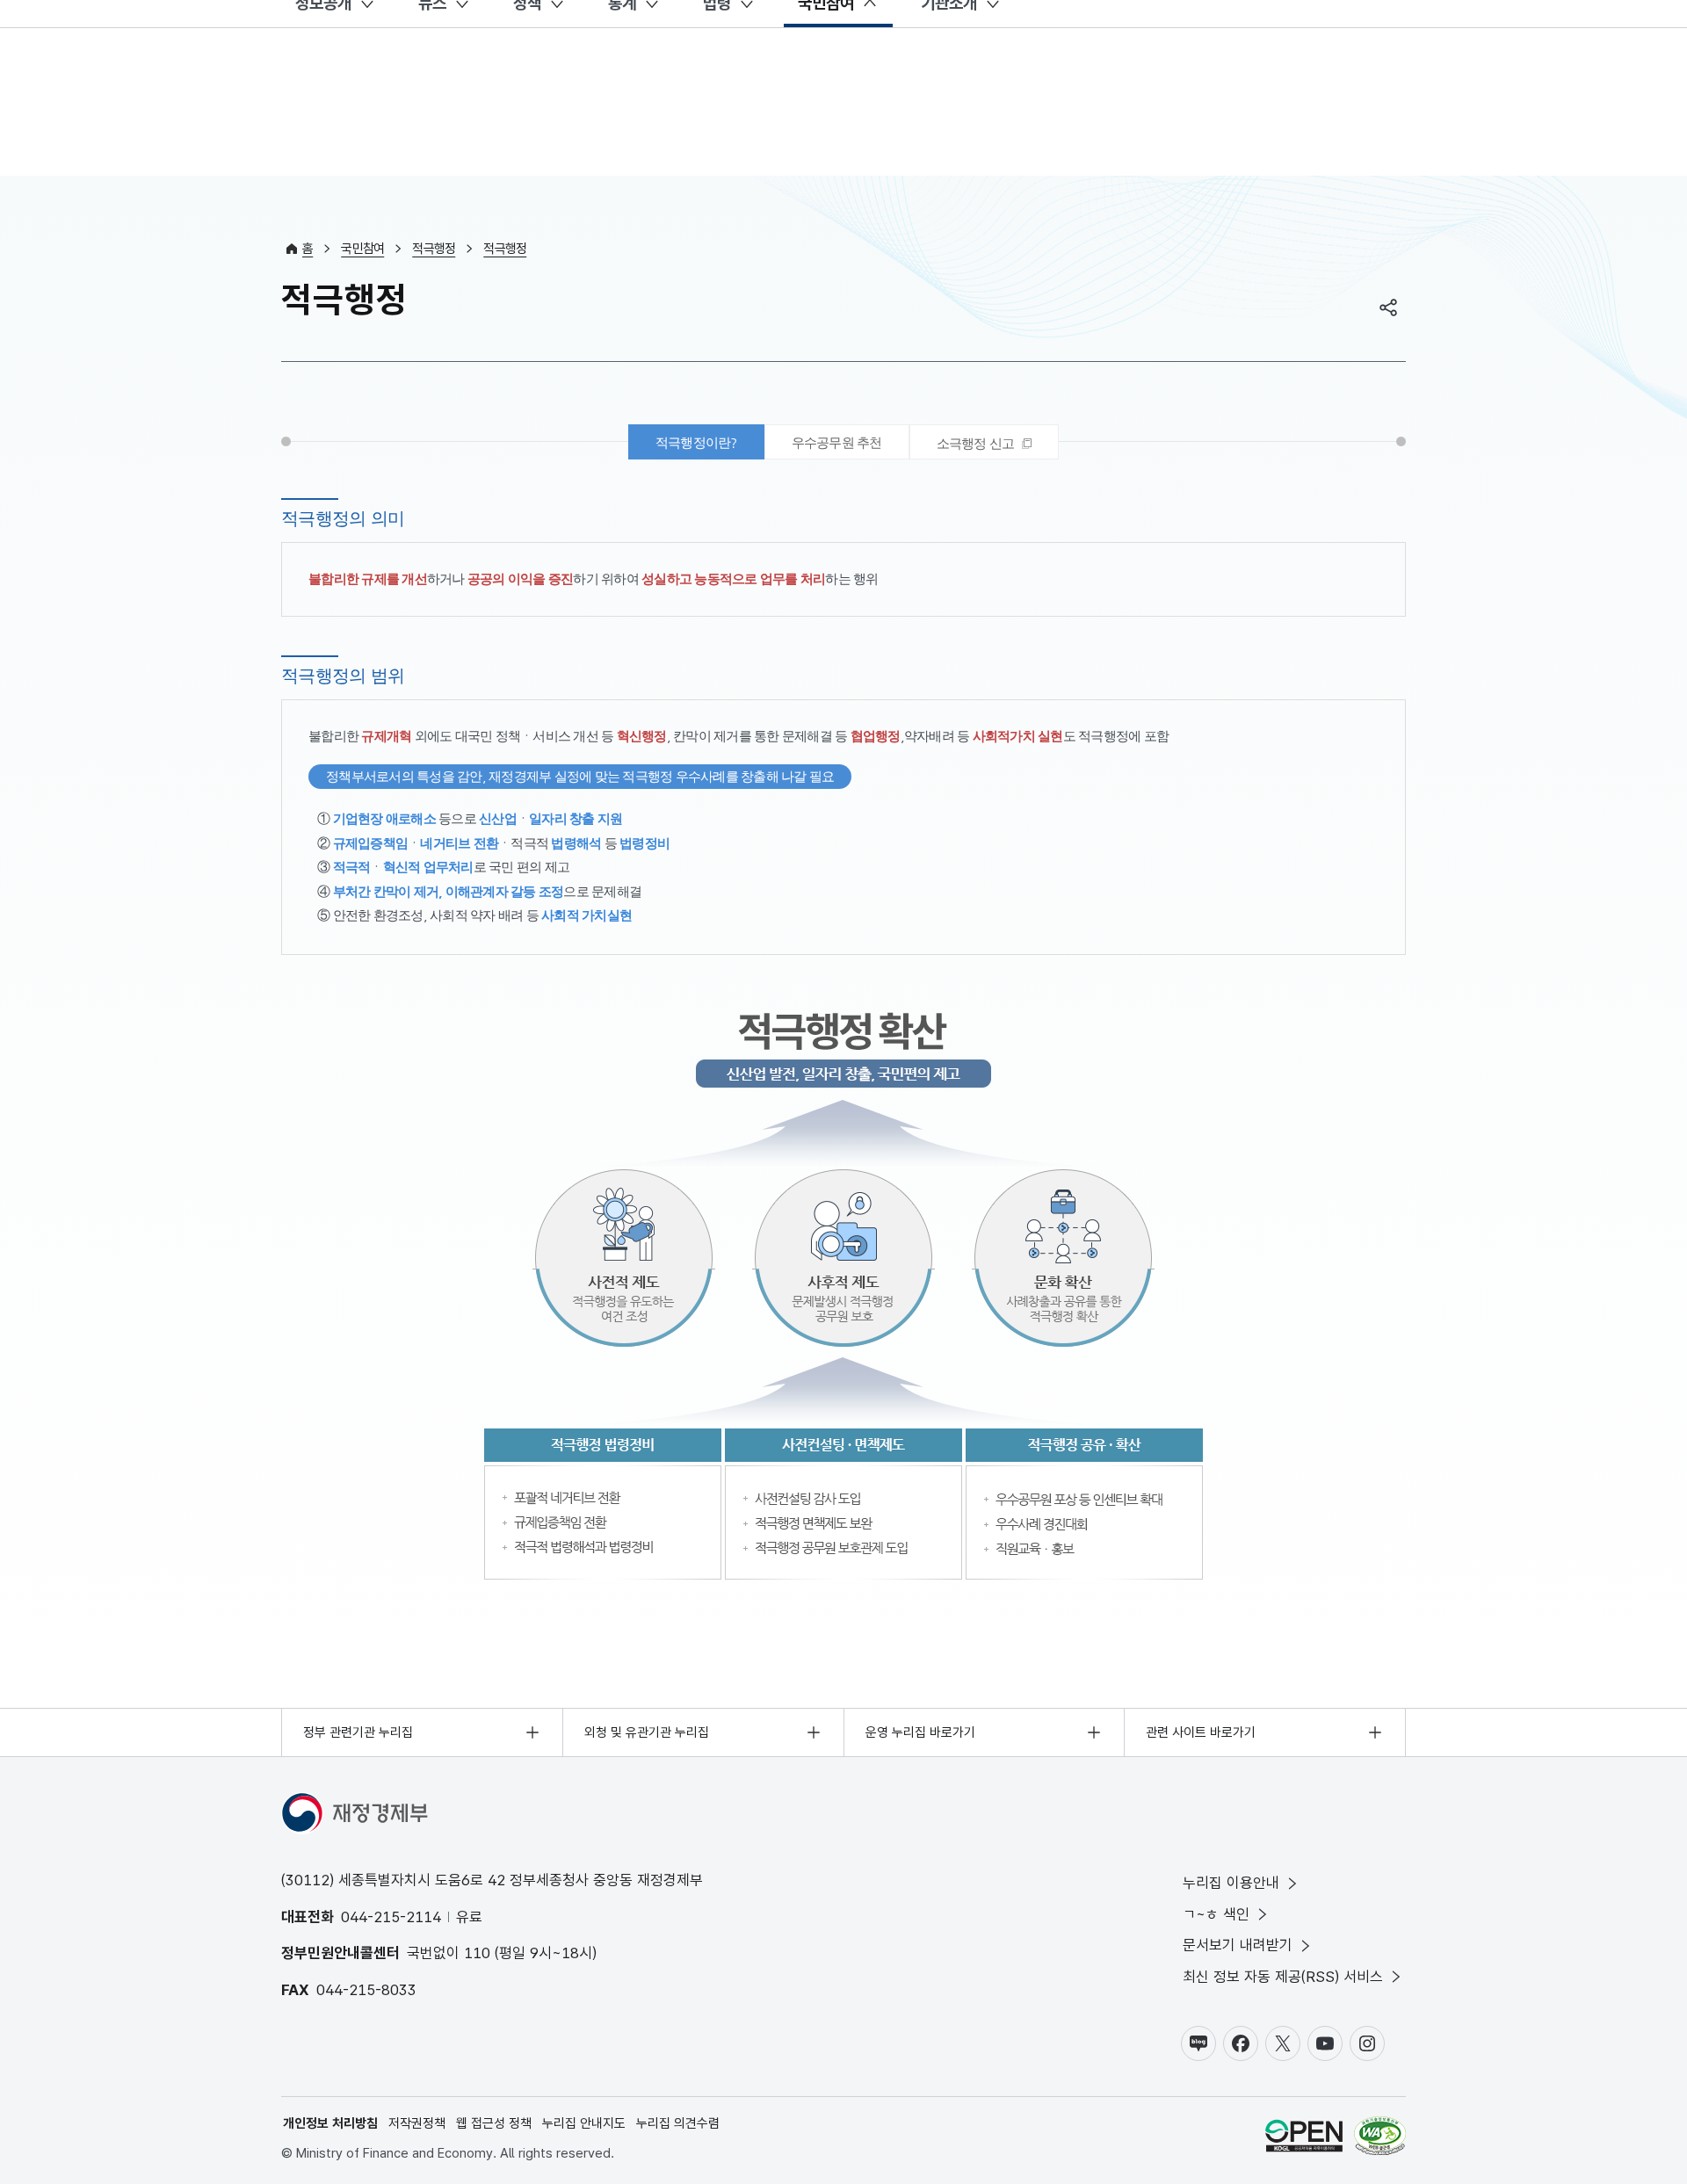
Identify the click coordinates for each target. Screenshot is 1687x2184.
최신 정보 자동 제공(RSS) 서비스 (1283, 1977)
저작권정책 (417, 2123)
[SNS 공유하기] (1388, 307)
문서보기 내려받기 (1238, 1945)
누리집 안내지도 (584, 2123)
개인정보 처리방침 (330, 2123)
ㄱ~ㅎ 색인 (1216, 1914)
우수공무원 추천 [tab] (837, 442)
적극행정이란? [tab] (696, 442)
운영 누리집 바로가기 (920, 1732)
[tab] (985, 442)
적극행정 (434, 249)
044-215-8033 (366, 1990)
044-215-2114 (391, 1917)
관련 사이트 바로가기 (1201, 1732)
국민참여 (362, 249)
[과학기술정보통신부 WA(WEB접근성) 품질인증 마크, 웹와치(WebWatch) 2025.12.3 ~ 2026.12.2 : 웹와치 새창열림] (1380, 2139)
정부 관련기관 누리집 (358, 1732)
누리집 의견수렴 (678, 2123)
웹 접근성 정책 (494, 2123)
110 (477, 1953)
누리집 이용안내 (1231, 1883)
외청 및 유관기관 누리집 (647, 1732)
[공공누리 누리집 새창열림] (1304, 2139)
